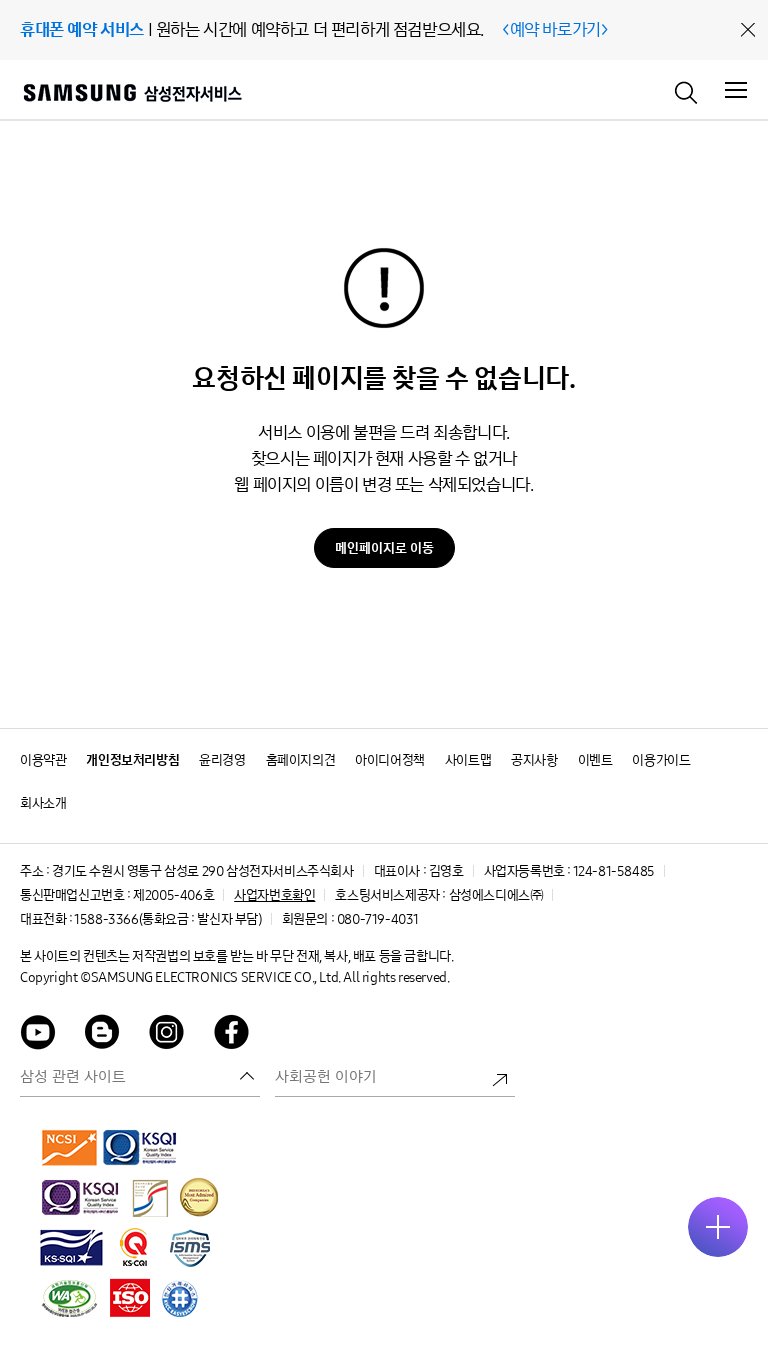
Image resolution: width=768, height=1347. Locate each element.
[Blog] (103, 1035)
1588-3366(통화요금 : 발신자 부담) (167, 919)
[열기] (718, 1227)
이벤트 (595, 760)
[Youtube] (38, 1035)
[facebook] (232, 1035)
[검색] (687, 91)
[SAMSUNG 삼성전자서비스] (131, 95)
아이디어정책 (390, 760)
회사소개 (43, 803)
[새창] (70, 1147)
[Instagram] (167, 1035)
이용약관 (43, 760)
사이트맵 (468, 760)
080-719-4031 (378, 919)
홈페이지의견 (301, 760)
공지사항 (534, 760)
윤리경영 (222, 760)
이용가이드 (661, 760)
